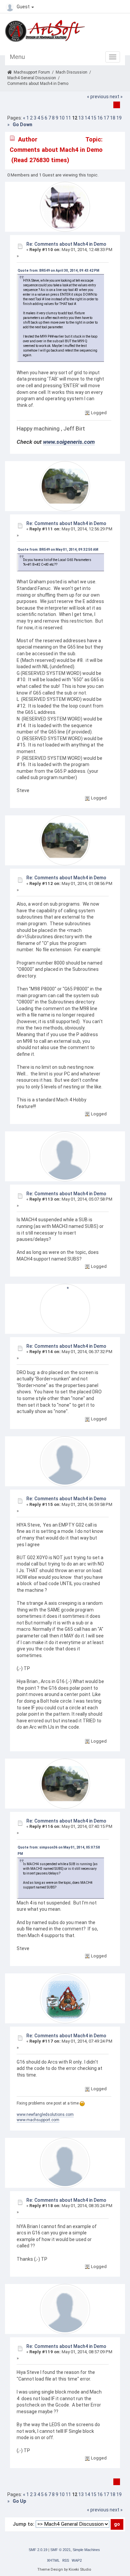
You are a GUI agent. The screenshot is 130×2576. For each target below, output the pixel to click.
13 (81, 118)
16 (100, 118)
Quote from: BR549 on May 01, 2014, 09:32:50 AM (58, 550)
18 (113, 118)
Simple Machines (86, 2550)
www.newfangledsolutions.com (45, 2115)
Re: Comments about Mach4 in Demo (66, 244)
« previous (98, 97)
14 (87, 118)
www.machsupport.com (38, 2120)
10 (62, 118)
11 (68, 118)
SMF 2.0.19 (38, 2550)
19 (119, 118)
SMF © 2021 (60, 2550)
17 (106, 118)
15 (94, 118)
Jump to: (23, 2524)
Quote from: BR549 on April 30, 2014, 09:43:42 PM (58, 271)
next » (116, 97)
